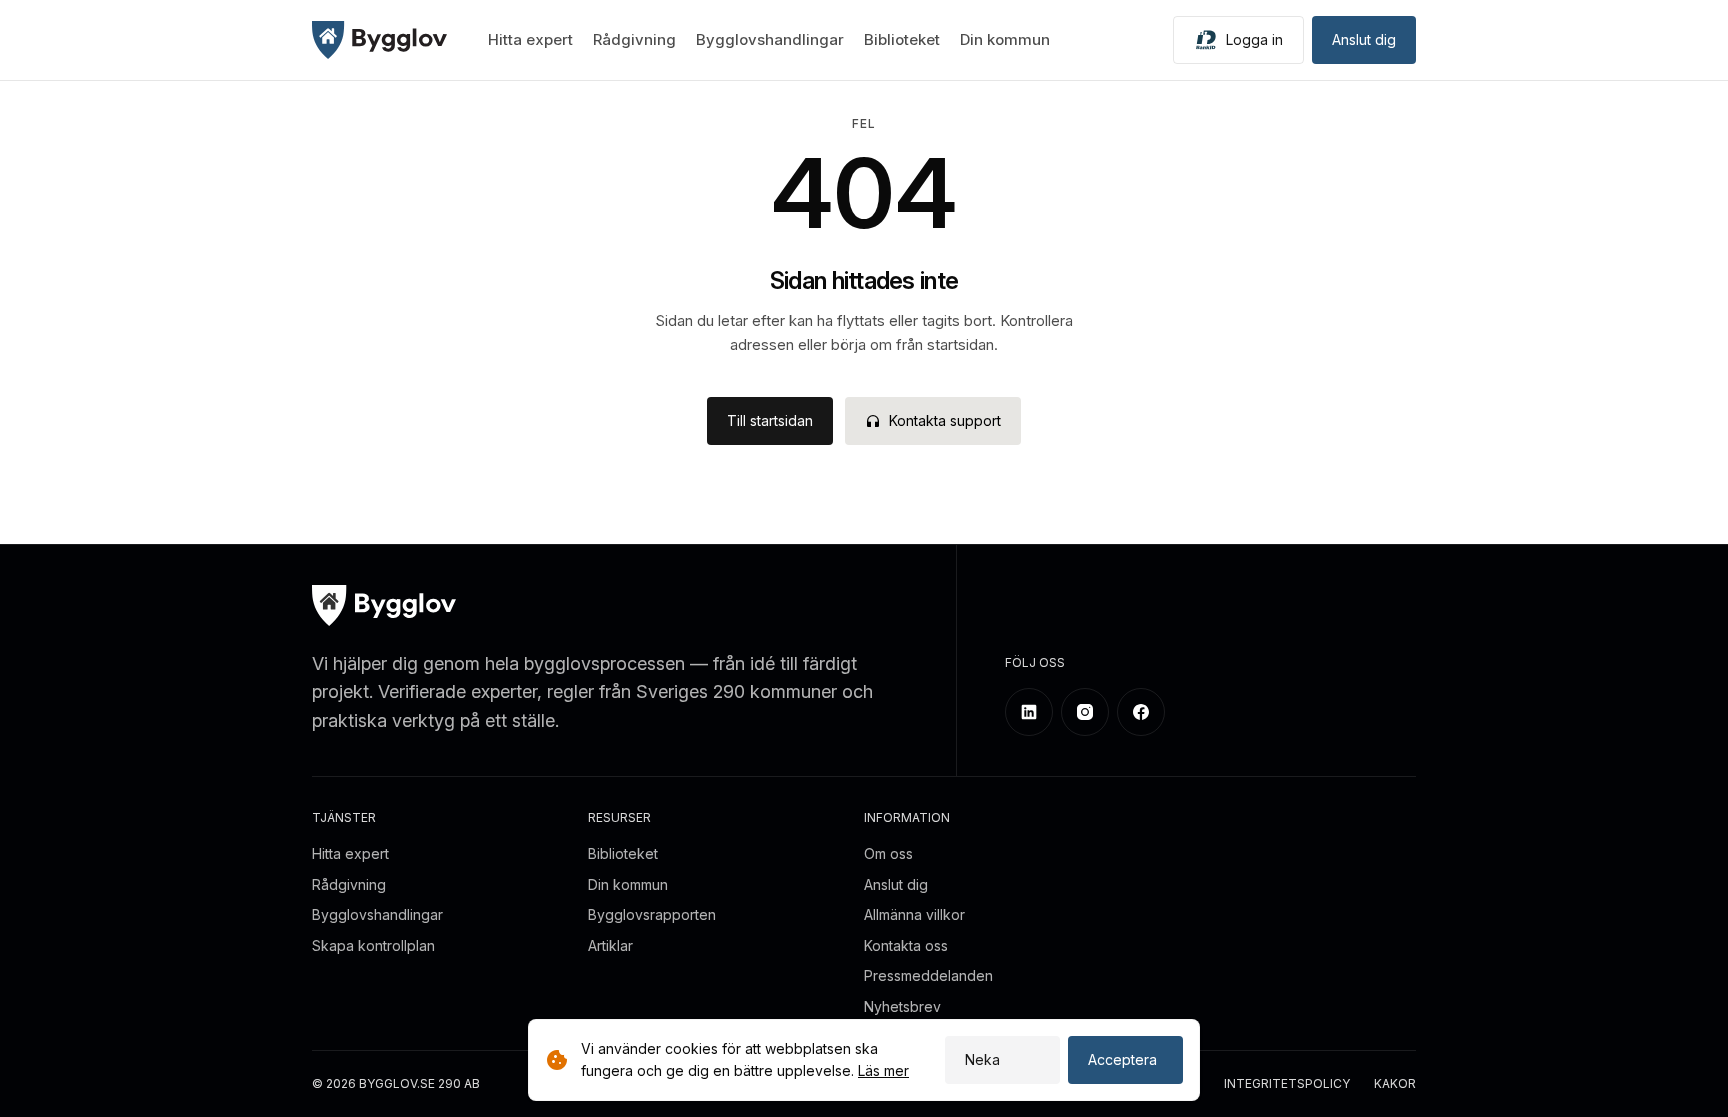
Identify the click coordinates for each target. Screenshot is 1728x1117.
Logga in (1254, 39)
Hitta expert (530, 39)
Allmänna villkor (914, 914)
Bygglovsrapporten (652, 914)
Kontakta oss (906, 945)
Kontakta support (945, 420)
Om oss (888, 853)
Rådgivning (634, 39)
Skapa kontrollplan (373, 945)
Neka (982, 1059)
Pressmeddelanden (928, 975)
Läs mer (883, 1070)
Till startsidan (770, 420)
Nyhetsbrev (902, 1006)
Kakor (1395, 1084)
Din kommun (1005, 39)
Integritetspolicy (1287, 1084)
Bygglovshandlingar (770, 39)
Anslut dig (1364, 39)
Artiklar (610, 945)
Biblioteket (902, 39)
